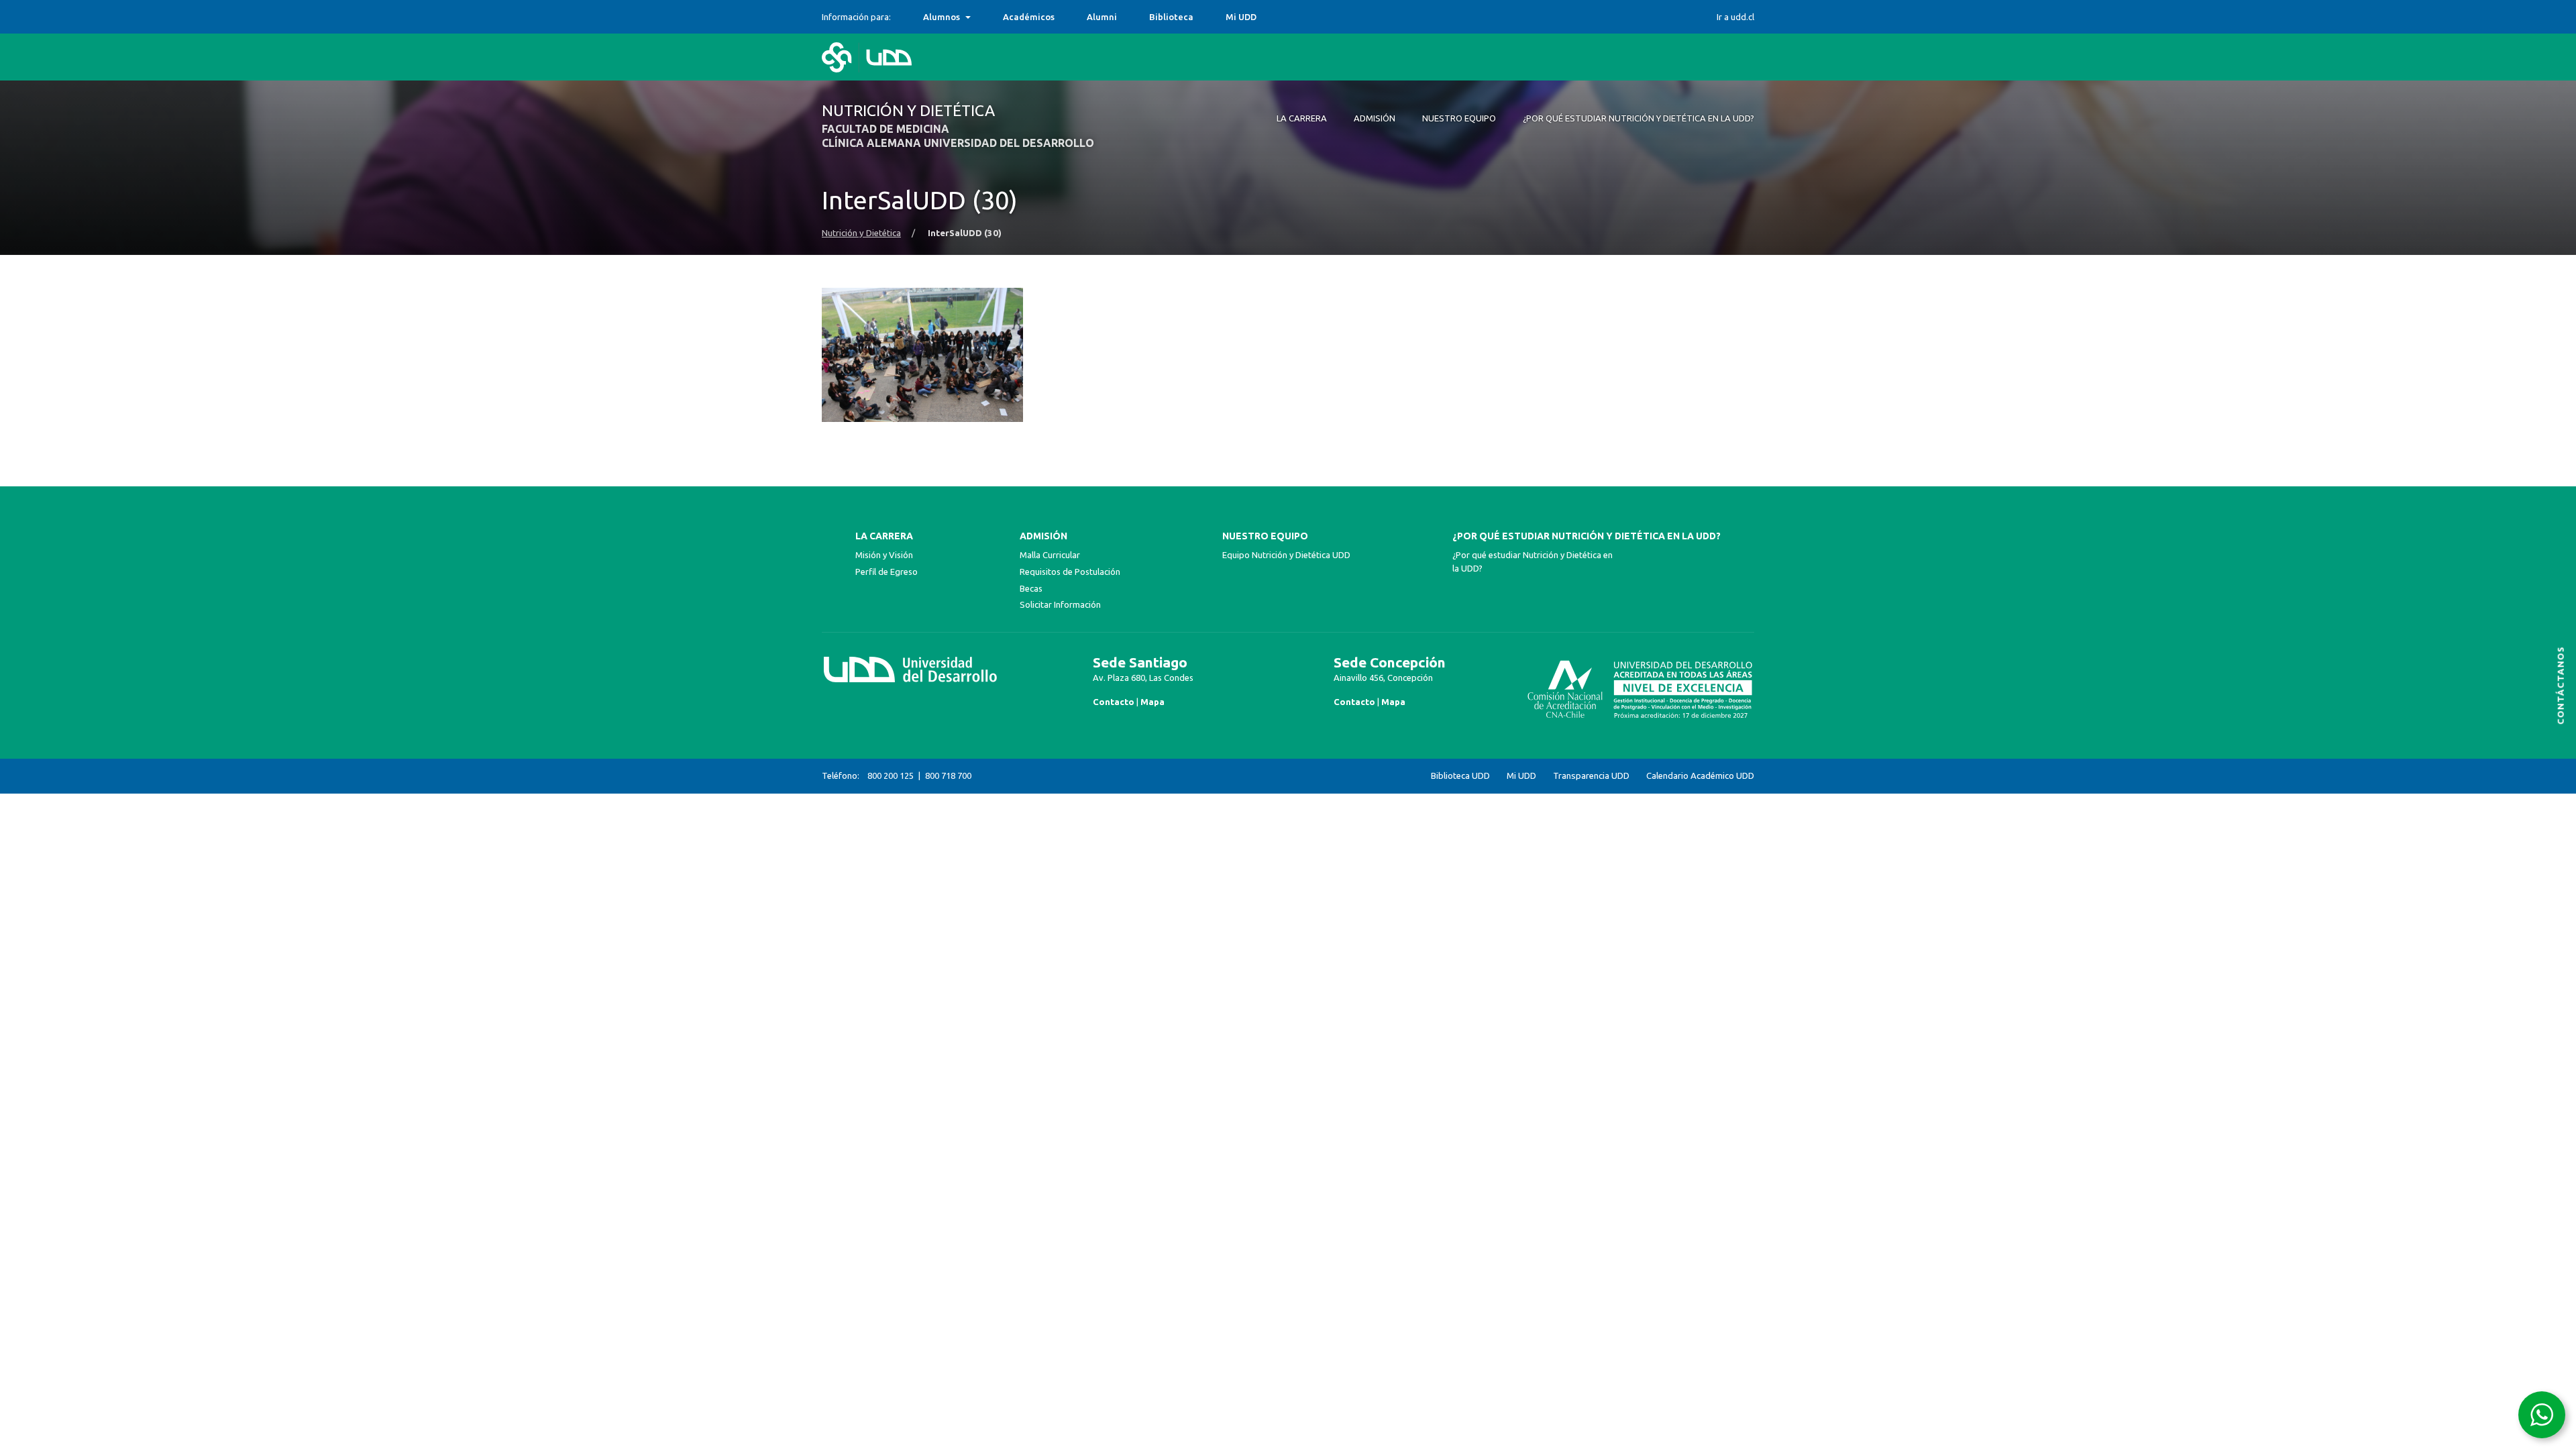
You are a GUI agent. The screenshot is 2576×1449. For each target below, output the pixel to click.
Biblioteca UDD (1460, 776)
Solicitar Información (1060, 604)
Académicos (1029, 17)
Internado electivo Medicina (983, 17)
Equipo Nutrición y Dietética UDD (1286, 555)
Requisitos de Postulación (1070, 572)
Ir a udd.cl (1735, 17)
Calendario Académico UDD (1700, 776)
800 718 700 (948, 775)
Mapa (1152, 702)
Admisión (1043, 536)
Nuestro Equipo (1265, 536)
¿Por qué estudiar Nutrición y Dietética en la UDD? (1587, 536)
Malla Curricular (1050, 555)
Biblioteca (1171, 17)
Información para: (856, 17)
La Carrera (884, 536)
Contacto (1114, 702)
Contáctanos (2561, 685)
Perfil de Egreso (887, 572)
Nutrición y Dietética (861, 233)
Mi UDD (1241, 17)
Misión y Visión (884, 555)
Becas (1031, 588)
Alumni (1102, 17)
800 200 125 (891, 775)
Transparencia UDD (1591, 776)
